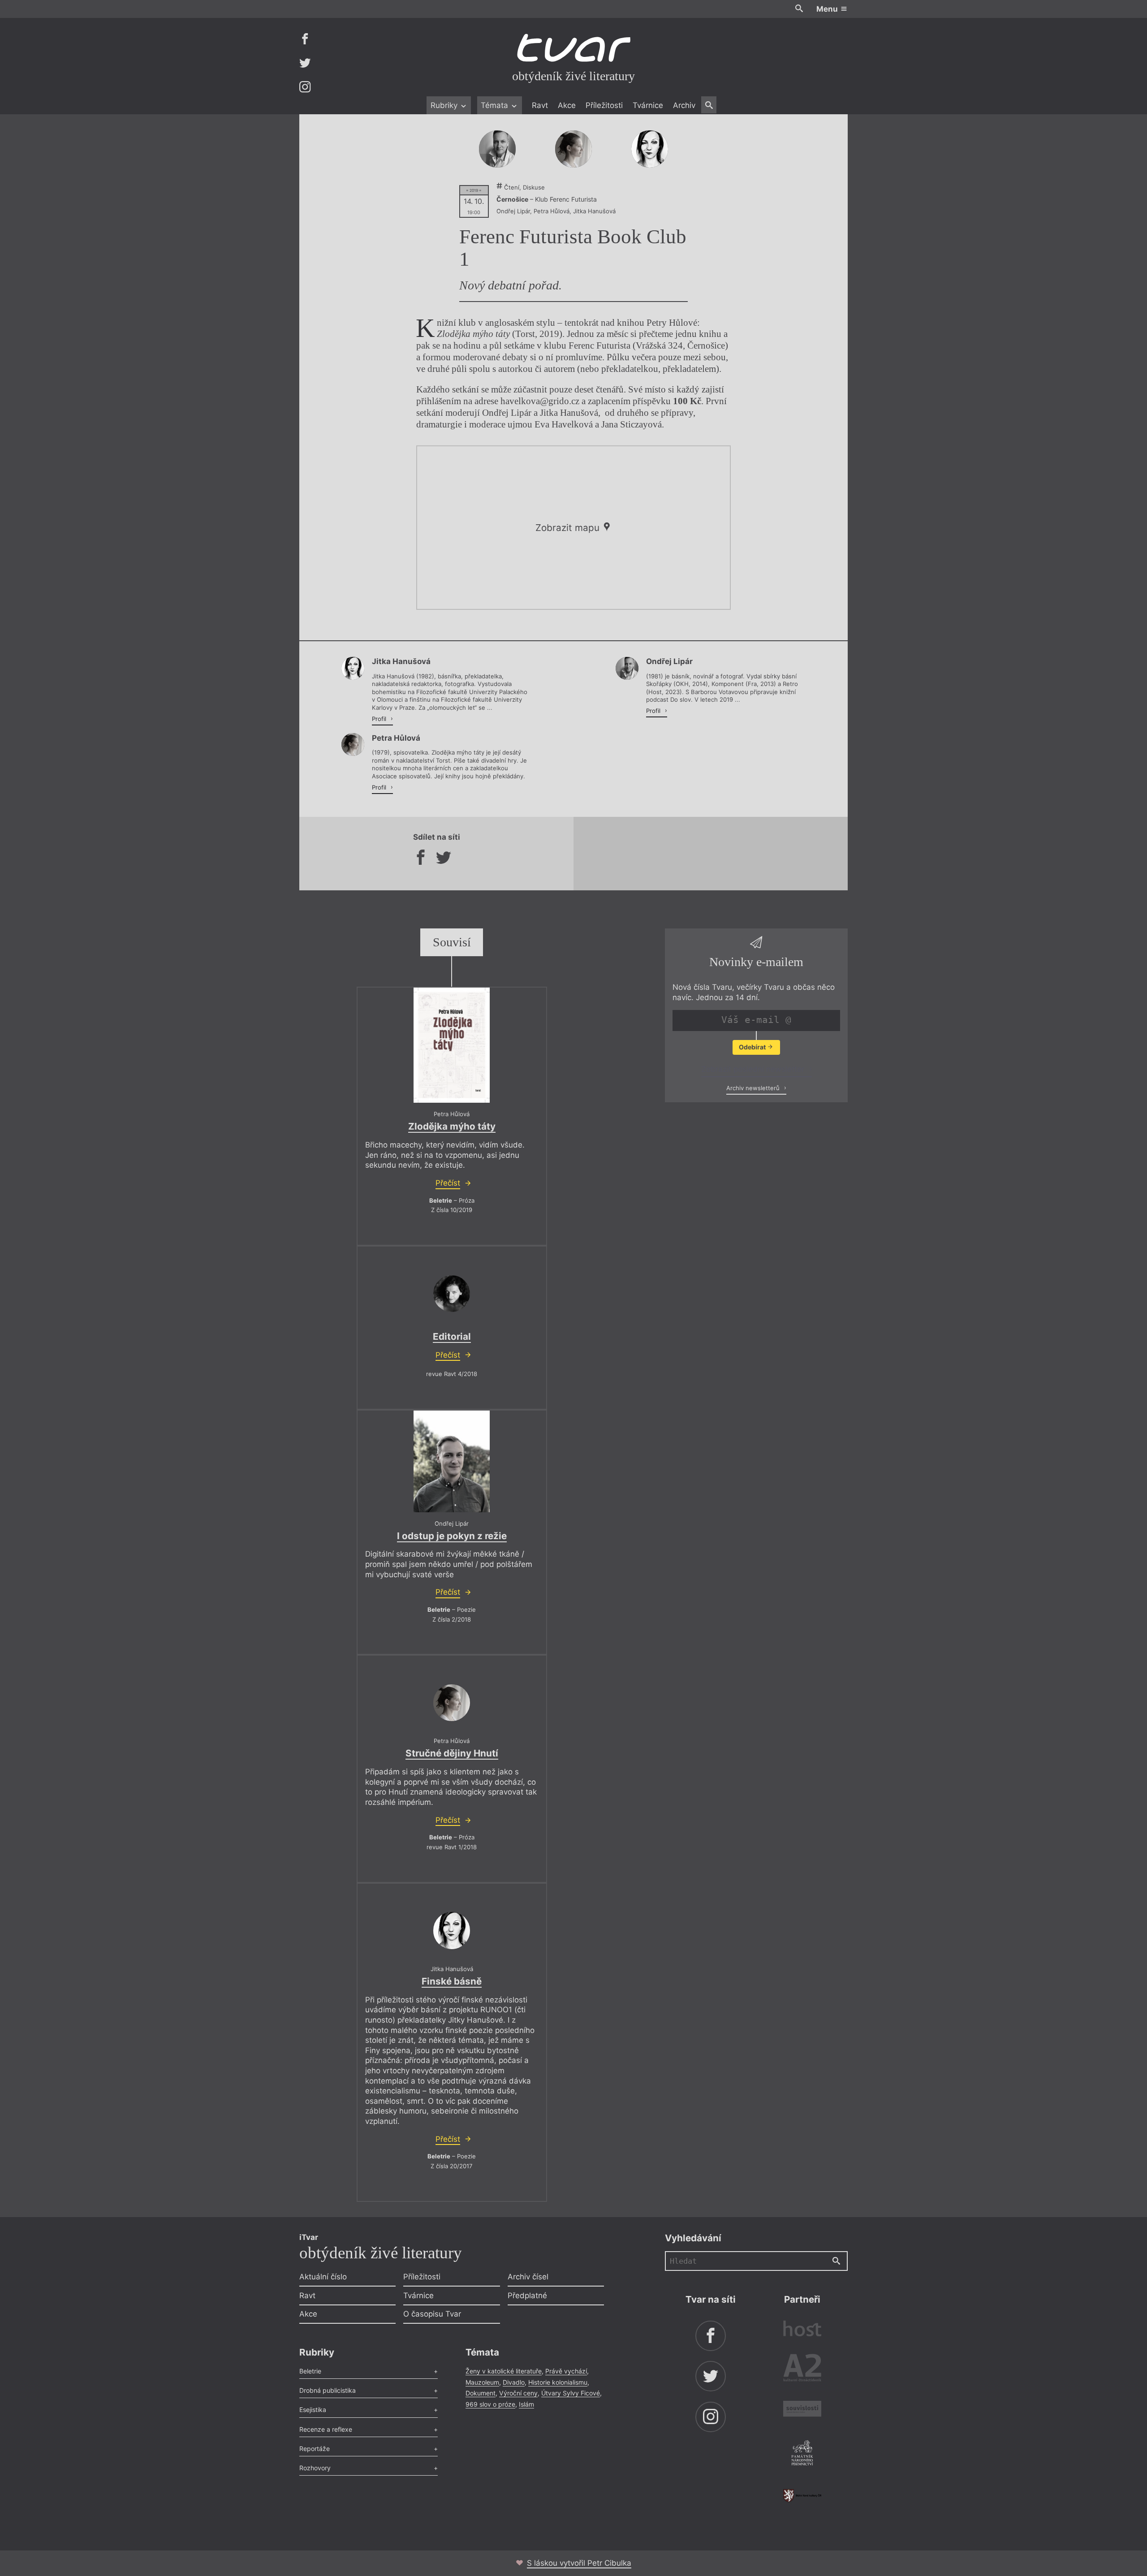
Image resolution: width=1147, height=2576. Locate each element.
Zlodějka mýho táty (452, 1126)
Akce (567, 105)
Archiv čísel (528, 2277)
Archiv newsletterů (754, 1088)
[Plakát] (452, 1045)
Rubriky (445, 105)
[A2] (802, 2370)
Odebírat (753, 1047)
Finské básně (452, 1981)
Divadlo (514, 2382)
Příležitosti (604, 105)
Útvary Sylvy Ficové (571, 2393)
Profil (380, 719)
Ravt (540, 105)
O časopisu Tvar (432, 2314)
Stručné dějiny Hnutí (452, 1753)
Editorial (452, 1336)
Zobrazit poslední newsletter (754, 1069)
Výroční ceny (518, 2393)
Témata (496, 105)
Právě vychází (566, 2371)
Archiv (684, 105)
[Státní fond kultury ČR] (802, 2496)
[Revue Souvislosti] (802, 2410)
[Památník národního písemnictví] (802, 2454)
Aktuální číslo (323, 2277)
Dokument (481, 2393)
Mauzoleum (482, 2382)
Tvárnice (648, 105)
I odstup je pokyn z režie (452, 1536)
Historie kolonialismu (558, 2382)
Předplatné (527, 2296)
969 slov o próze (490, 2404)
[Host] (802, 2330)
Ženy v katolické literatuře (504, 2371)
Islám (526, 2404)
